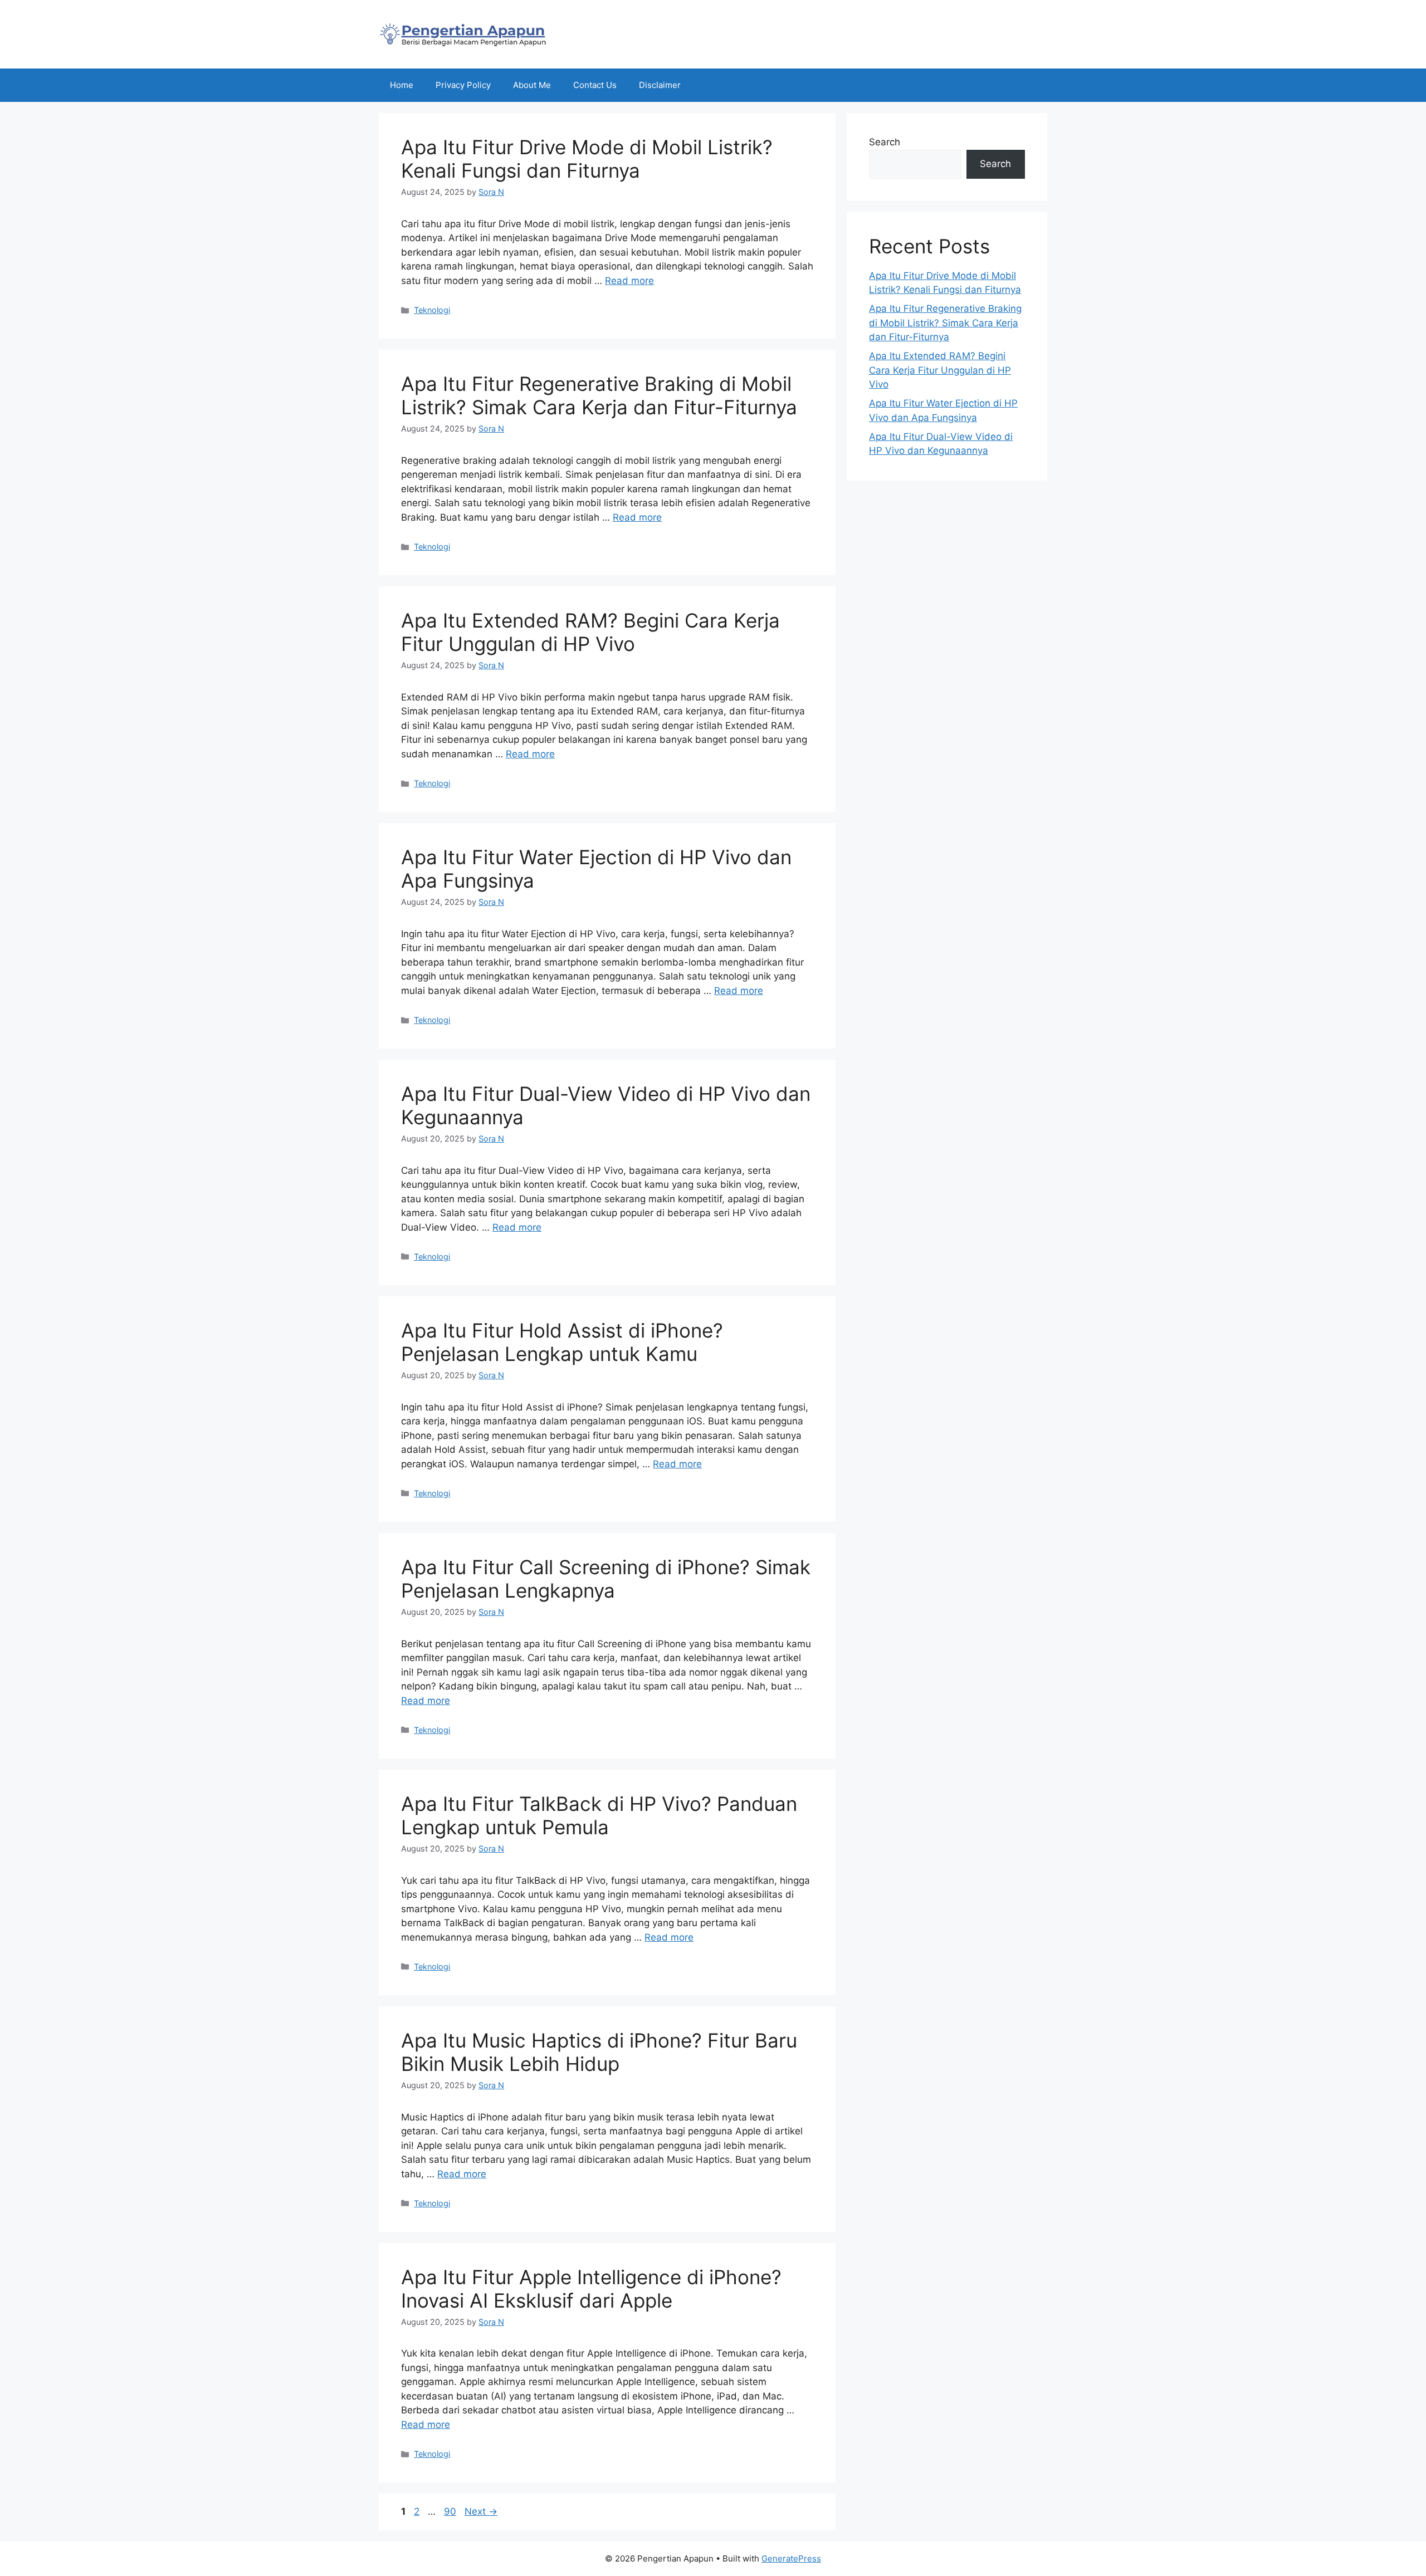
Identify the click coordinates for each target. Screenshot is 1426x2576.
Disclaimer (660, 85)
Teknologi (432, 310)
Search (885, 142)
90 (451, 2511)
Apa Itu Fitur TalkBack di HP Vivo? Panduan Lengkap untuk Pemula (599, 1815)
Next (481, 2511)
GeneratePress (791, 2558)
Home (402, 85)
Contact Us (595, 85)
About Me (532, 85)
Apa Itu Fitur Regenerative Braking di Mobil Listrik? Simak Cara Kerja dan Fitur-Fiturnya (599, 395)
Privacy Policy (463, 85)
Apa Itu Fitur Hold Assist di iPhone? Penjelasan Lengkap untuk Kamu (562, 1342)
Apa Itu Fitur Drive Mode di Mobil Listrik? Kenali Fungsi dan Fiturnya (587, 159)
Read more (629, 281)
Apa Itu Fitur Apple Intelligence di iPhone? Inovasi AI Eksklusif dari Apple (591, 2289)
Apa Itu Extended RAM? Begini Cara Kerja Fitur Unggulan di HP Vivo (590, 632)
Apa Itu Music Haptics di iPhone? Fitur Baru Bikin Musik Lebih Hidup (599, 2052)
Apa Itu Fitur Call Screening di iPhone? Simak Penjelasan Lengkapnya (606, 1579)
